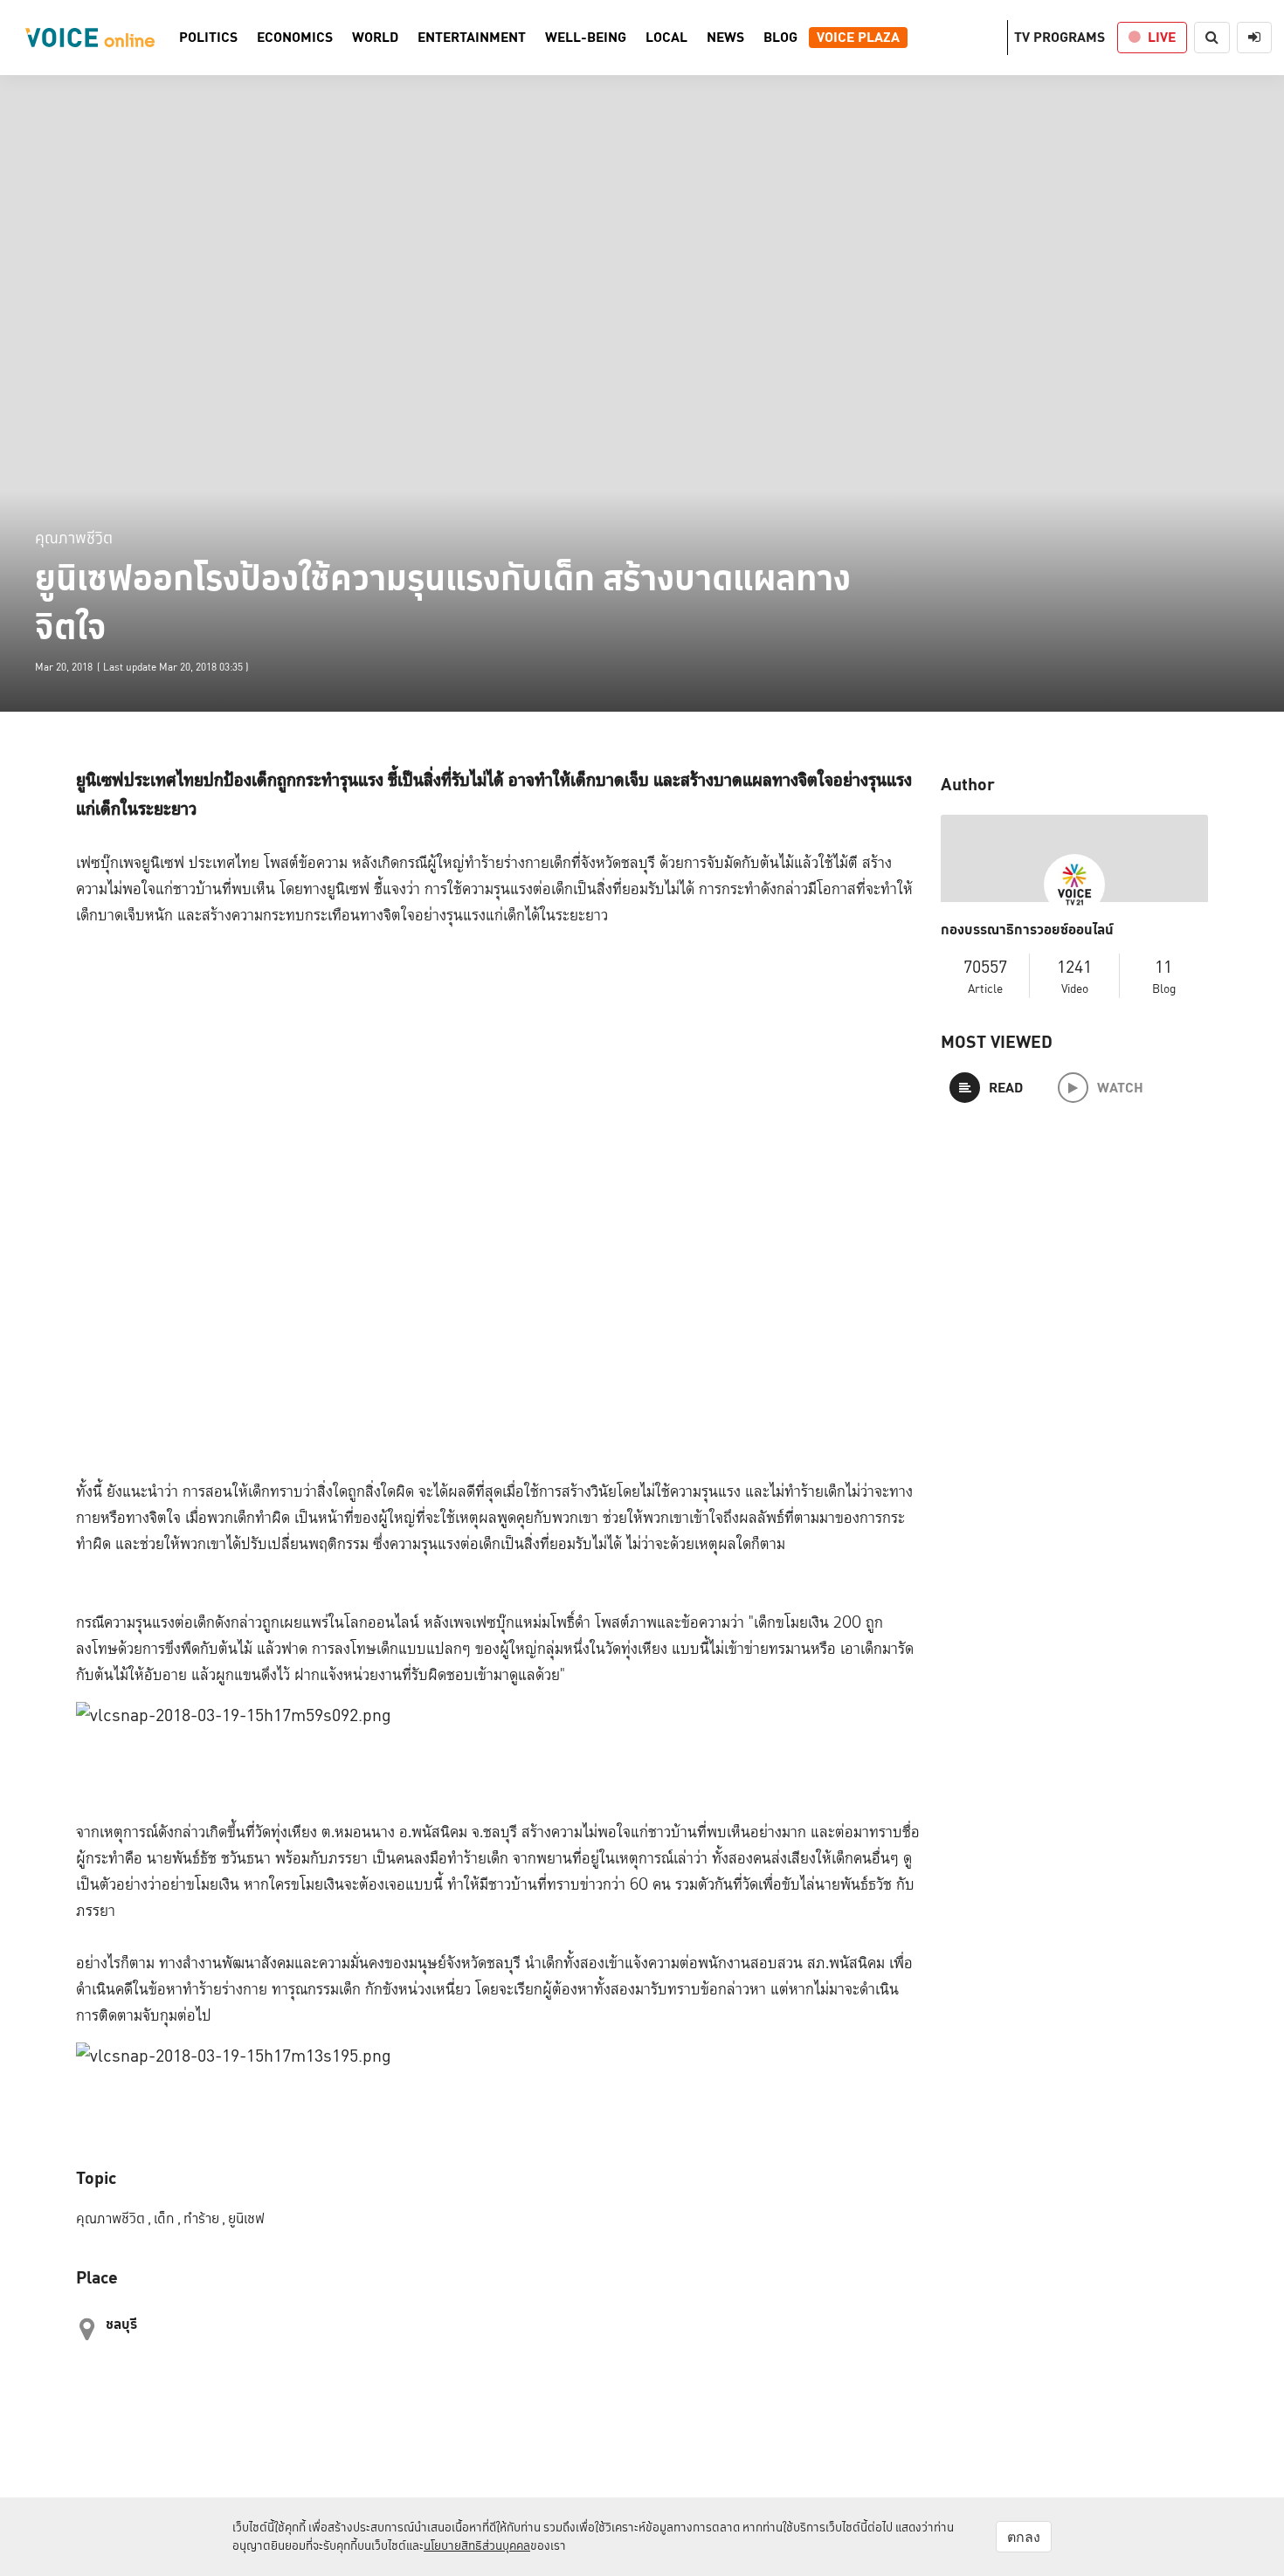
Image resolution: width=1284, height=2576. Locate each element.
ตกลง (1024, 2537)
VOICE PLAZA (858, 38)
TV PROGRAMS (1060, 37)
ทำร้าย (204, 2218)
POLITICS (208, 38)
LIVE (1162, 37)
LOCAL (666, 38)
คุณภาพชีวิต (74, 537)
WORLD (375, 38)
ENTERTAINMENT (472, 38)
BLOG (780, 38)
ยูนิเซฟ (246, 2218)
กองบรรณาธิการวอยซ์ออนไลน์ (1027, 930)
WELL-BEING (586, 38)
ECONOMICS (295, 38)
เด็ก (167, 2218)
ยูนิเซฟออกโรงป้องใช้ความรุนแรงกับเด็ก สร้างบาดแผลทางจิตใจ (443, 603)
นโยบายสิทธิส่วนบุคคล (477, 2545)
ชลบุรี (121, 2324)
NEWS (725, 38)
